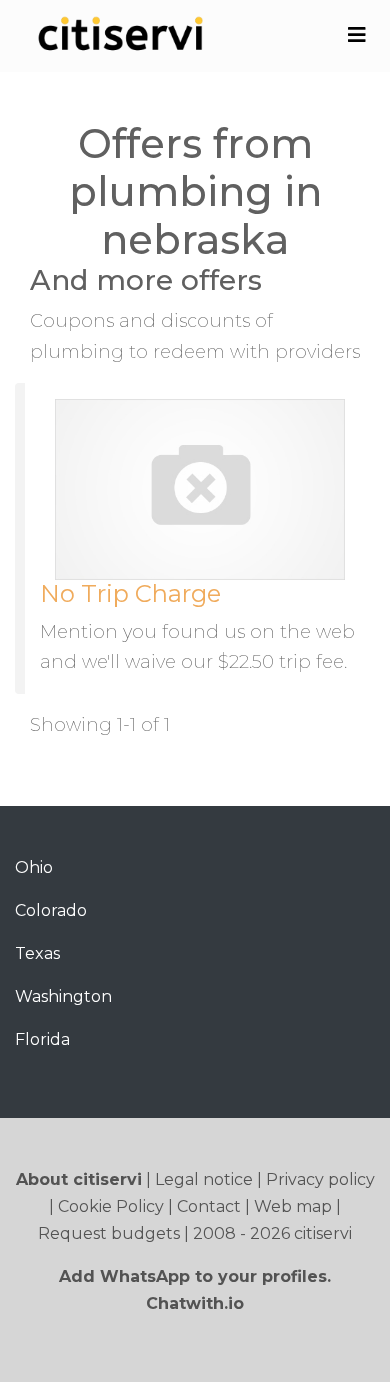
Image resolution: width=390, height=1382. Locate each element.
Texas (37, 953)
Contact (209, 1206)
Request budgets (109, 1233)
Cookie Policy (111, 1206)
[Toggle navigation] (356, 35)
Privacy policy (320, 1179)
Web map (293, 1206)
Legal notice (204, 1179)
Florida (42, 1039)
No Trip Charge (130, 593)
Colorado (51, 910)
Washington (63, 996)
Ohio (34, 867)
